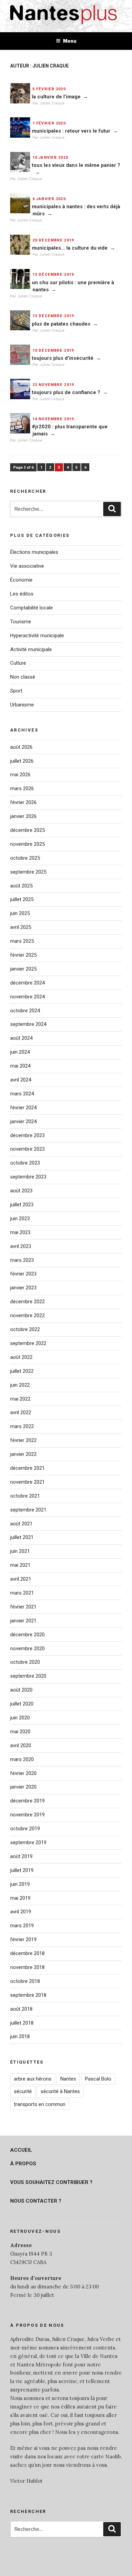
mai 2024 (20, 1066)
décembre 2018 (27, 1953)
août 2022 (21, 1357)
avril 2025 (21, 927)
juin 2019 (20, 1884)
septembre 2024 (28, 1024)
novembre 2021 (27, 1482)
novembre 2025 (27, 844)
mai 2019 (20, 1898)
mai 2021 (20, 1565)
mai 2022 (20, 1399)
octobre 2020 (25, 1662)
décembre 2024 (27, 983)
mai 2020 (20, 1732)
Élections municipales (34, 552)
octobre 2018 (25, 1981)
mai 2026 (20, 775)
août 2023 (21, 1191)
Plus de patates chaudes (61, 324)
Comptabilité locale (31, 608)
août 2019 (21, 1856)
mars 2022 (22, 1426)
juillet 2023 (22, 1205)
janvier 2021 (23, 1621)
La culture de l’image (56, 97)
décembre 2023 (27, 1135)
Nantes (68, 2079)
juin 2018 (20, 2036)
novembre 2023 (27, 1149)
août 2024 (21, 1038)
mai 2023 (20, 1232)
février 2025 (23, 955)
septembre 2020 (28, 1676)
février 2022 (23, 1440)
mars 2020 (22, 1759)
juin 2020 (20, 1718)
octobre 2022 (25, 1329)
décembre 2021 (27, 1468)
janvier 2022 (23, 1454)
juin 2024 (20, 1052)
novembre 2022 (27, 1315)
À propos (23, 2164)
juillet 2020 (22, 1704)
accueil (21, 2150)
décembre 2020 (27, 1635)
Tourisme (21, 622)
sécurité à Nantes (60, 2091)
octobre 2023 (25, 1163)
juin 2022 (20, 1385)
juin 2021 (20, 1551)
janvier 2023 (23, 1288)
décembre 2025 (27, 830)
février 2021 (23, 1607)
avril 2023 (21, 1246)
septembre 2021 (28, 1510)
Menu (70, 41)
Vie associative (27, 566)
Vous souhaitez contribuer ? (51, 2182)
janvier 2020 (23, 1787)
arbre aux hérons (33, 2079)
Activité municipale (31, 649)
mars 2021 (22, 1593)
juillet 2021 (22, 1537)
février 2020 (23, 1773)
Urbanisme (22, 705)
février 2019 (23, 1939)
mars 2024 (22, 1094)
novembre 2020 (27, 1648)
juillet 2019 (22, 1870)
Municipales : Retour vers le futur (71, 131)
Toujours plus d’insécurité (63, 358)
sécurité (23, 2091)
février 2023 (23, 1274)
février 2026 (23, 802)
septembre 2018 (28, 1995)
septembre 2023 (28, 1177)
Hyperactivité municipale (37, 636)
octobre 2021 (25, 1496)
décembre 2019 (27, 1801)
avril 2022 (21, 1412)
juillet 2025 (22, 899)
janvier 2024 (23, 1121)
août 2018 (21, 2009)
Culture (18, 663)
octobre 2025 (25, 858)
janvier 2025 (23, 969)
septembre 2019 (28, 1842)
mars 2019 (22, 1926)
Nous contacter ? (36, 2201)
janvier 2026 (23, 816)
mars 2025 (22, 941)
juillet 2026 (22, 761)
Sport (16, 691)
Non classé (23, 677)
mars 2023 (22, 1260)
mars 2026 (22, 788)
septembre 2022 (28, 1343)
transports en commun (40, 2104)
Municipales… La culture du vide (70, 248)
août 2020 (21, 1690)
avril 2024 (21, 1080)
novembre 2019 (27, 1815)
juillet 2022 (22, 1371)
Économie (21, 580)
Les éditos (22, 594)
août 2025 (21, 886)
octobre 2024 (25, 1011)
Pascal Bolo (98, 2079)
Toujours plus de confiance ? (66, 392)
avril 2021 (21, 1579)
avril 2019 (21, 1912)
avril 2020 (21, 1745)
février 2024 (23, 1108)
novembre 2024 (27, 997)
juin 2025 (20, 913)
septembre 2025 (28, 872)
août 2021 (21, 1524)
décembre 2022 (27, 1302)
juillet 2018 (22, 2023)
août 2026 (21, 747)
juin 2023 (20, 1218)
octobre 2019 (25, 1829)
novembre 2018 (27, 1967)
